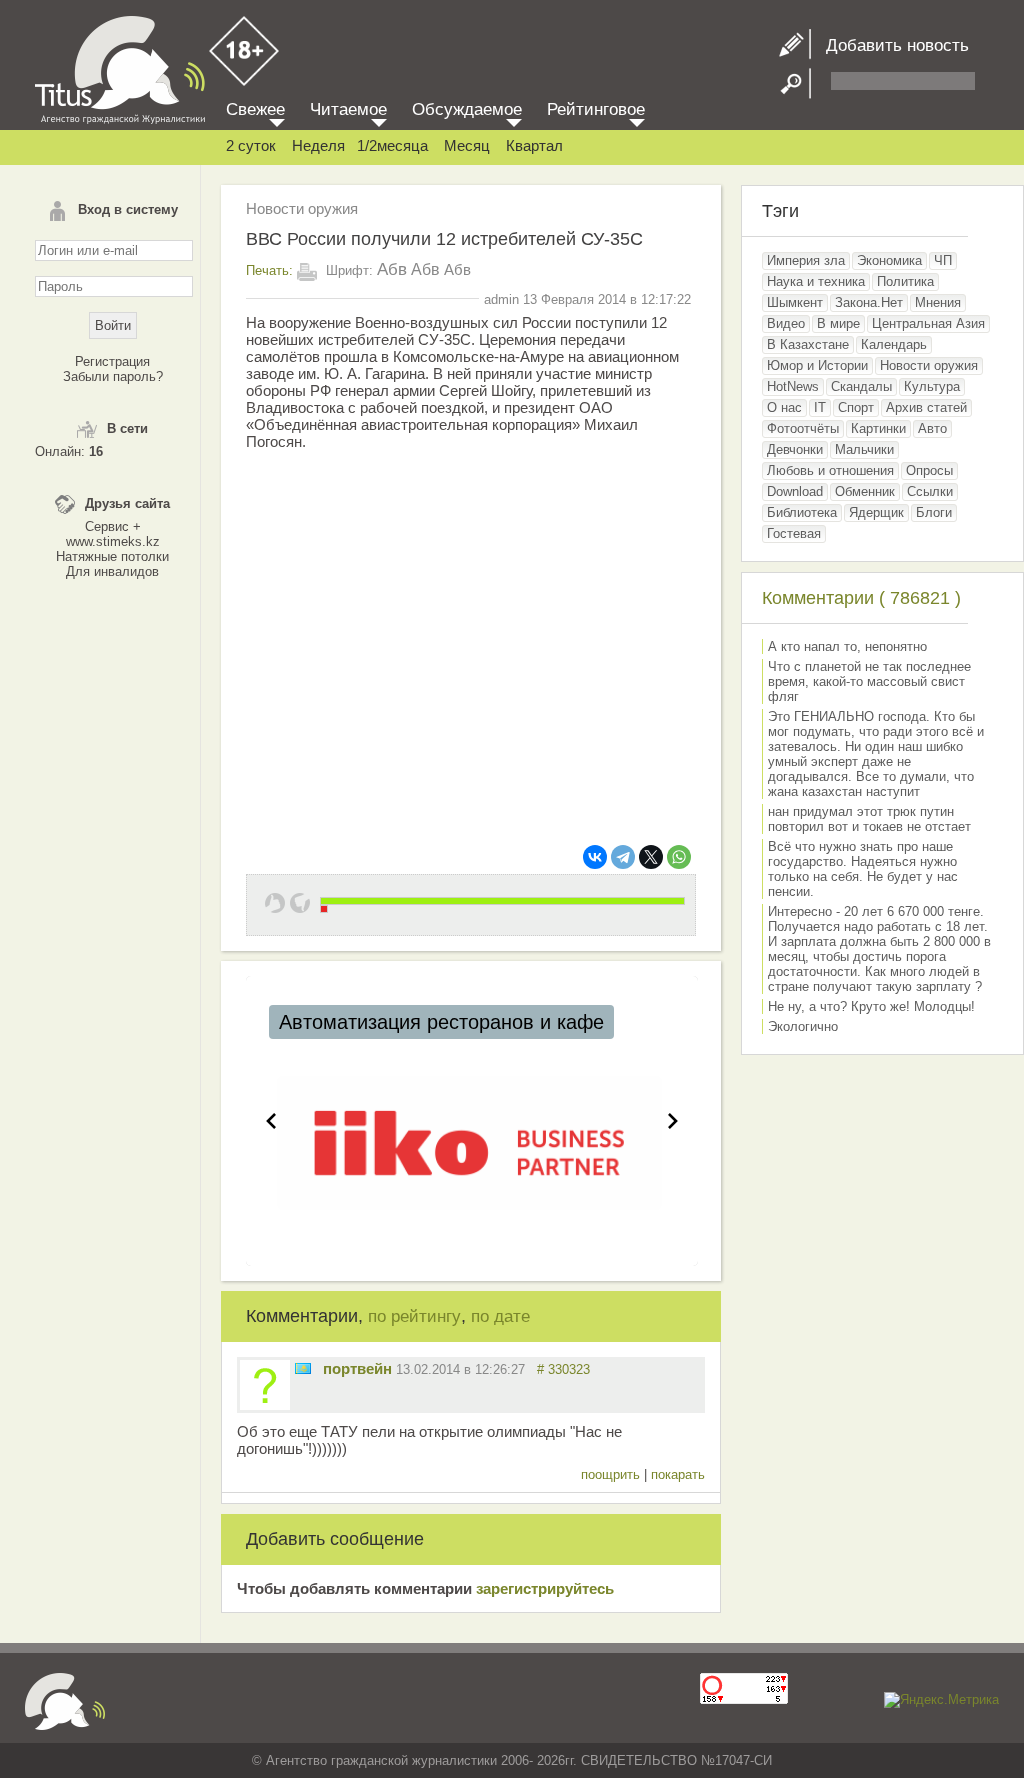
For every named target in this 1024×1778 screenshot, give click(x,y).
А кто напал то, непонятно (847, 646)
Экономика (889, 260)
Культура (932, 386)
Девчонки (795, 449)
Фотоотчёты (803, 428)
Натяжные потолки (112, 556)
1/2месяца (392, 145)
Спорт (856, 407)
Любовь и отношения (830, 470)
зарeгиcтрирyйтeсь (545, 1588)
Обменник (865, 491)
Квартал (534, 145)
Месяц (467, 145)
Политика (905, 281)
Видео (786, 323)
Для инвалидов (112, 571)
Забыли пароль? (113, 376)
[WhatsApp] (679, 857)
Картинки (878, 428)
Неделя (318, 145)
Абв (392, 269)
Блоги (934, 512)
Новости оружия (302, 208)
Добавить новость (890, 45)
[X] (651, 857)
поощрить (612, 1474)
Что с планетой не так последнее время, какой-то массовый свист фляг (869, 681)
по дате (500, 1316)
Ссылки (930, 491)
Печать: (269, 270)
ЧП (943, 260)
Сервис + (113, 526)
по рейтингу (414, 1316)
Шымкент (795, 302)
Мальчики (864, 449)
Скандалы (861, 386)
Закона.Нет (869, 302)
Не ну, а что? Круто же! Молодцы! (871, 1006)
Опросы (929, 470)
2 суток (251, 145)
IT (820, 407)
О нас (784, 407)
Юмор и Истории (817, 365)
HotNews (793, 386)
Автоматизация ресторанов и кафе (441, 1022)
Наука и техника (816, 281)
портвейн (357, 1368)
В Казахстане (808, 344)
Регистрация (112, 361)
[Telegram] (623, 857)
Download (795, 491)
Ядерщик (876, 512)
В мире (838, 323)
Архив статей (926, 407)
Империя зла (806, 260)
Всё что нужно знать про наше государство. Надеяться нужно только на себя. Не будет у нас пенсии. (863, 869)
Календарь (894, 344)
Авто (932, 428)
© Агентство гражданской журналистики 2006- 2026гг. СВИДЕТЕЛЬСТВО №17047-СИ (512, 1760)
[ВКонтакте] (595, 857)
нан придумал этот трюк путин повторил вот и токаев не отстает (869, 819)
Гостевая (794, 533)
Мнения (938, 302)
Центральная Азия (928, 323)
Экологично (803, 1026)
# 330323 (563, 1369)
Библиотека (802, 512)
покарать (678, 1474)
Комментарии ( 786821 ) (861, 598)
